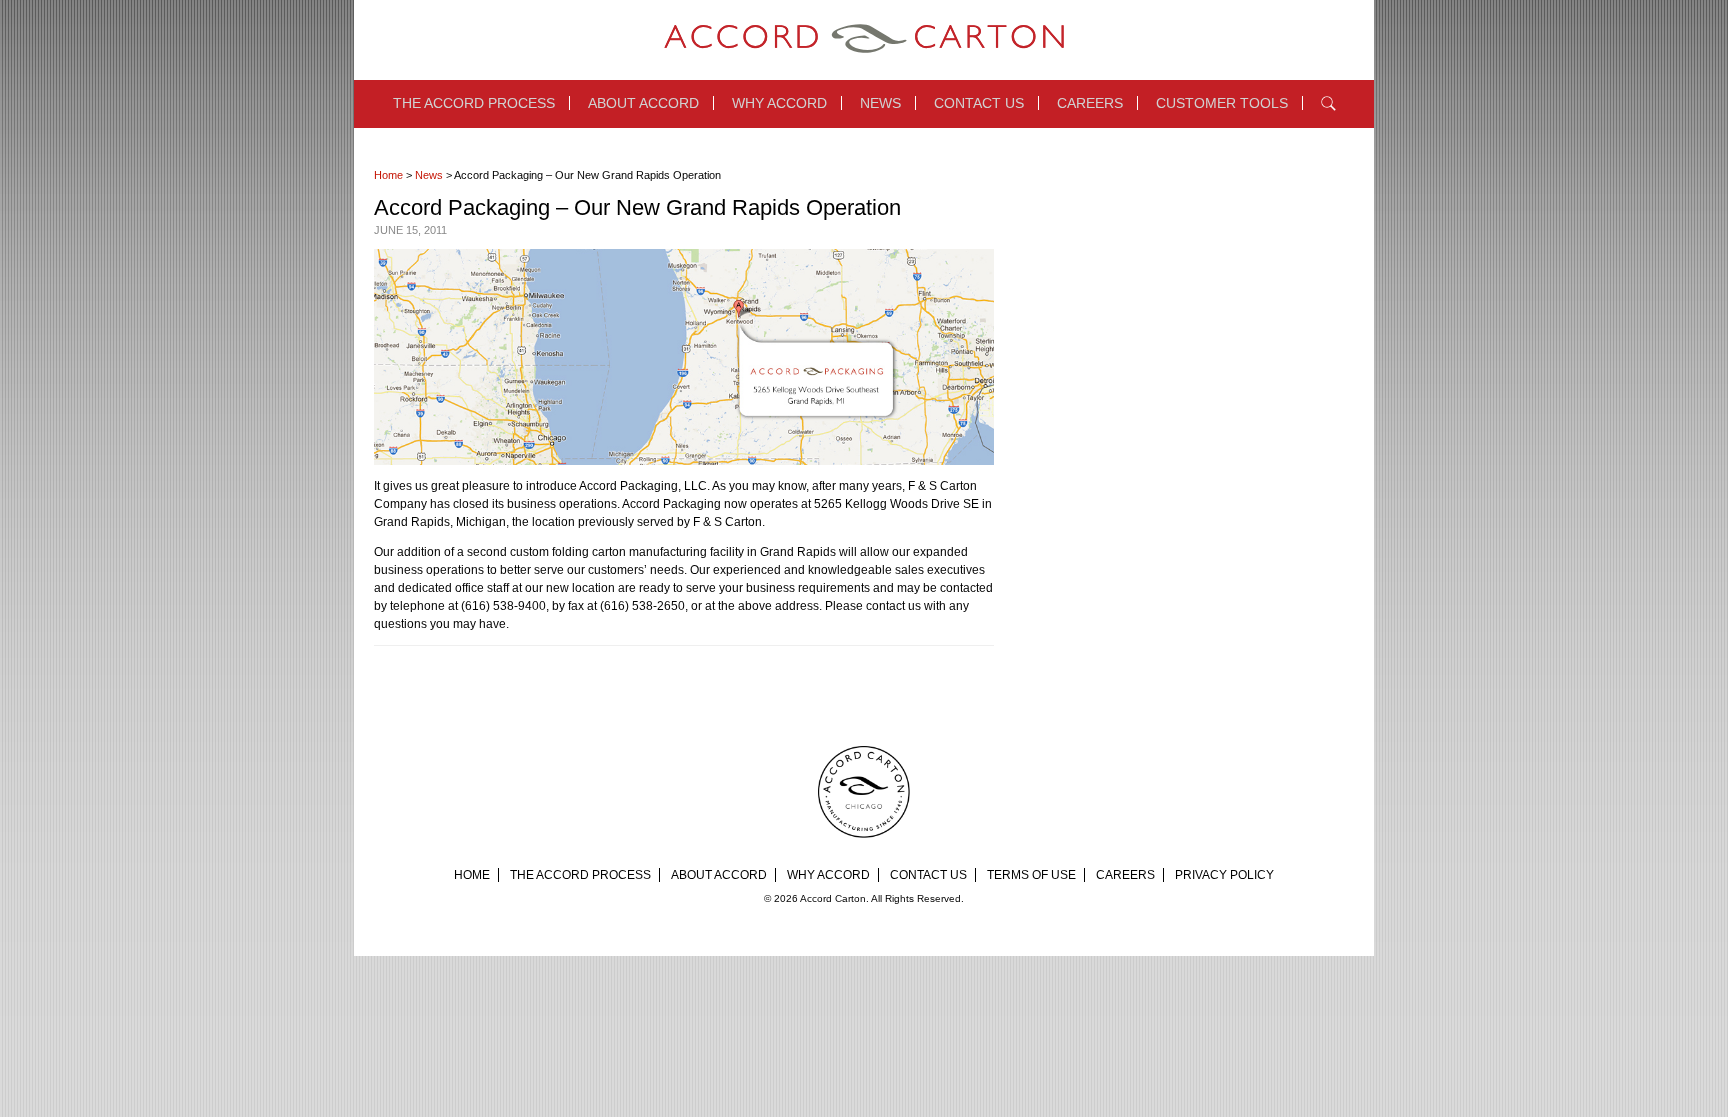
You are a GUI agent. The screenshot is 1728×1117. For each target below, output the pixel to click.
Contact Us (979, 103)
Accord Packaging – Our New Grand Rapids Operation (637, 207)
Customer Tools (1222, 103)
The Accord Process (474, 103)
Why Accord (779, 103)
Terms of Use (1031, 875)
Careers (1090, 103)
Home (388, 175)
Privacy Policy (1224, 875)
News (880, 103)
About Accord (643, 103)
